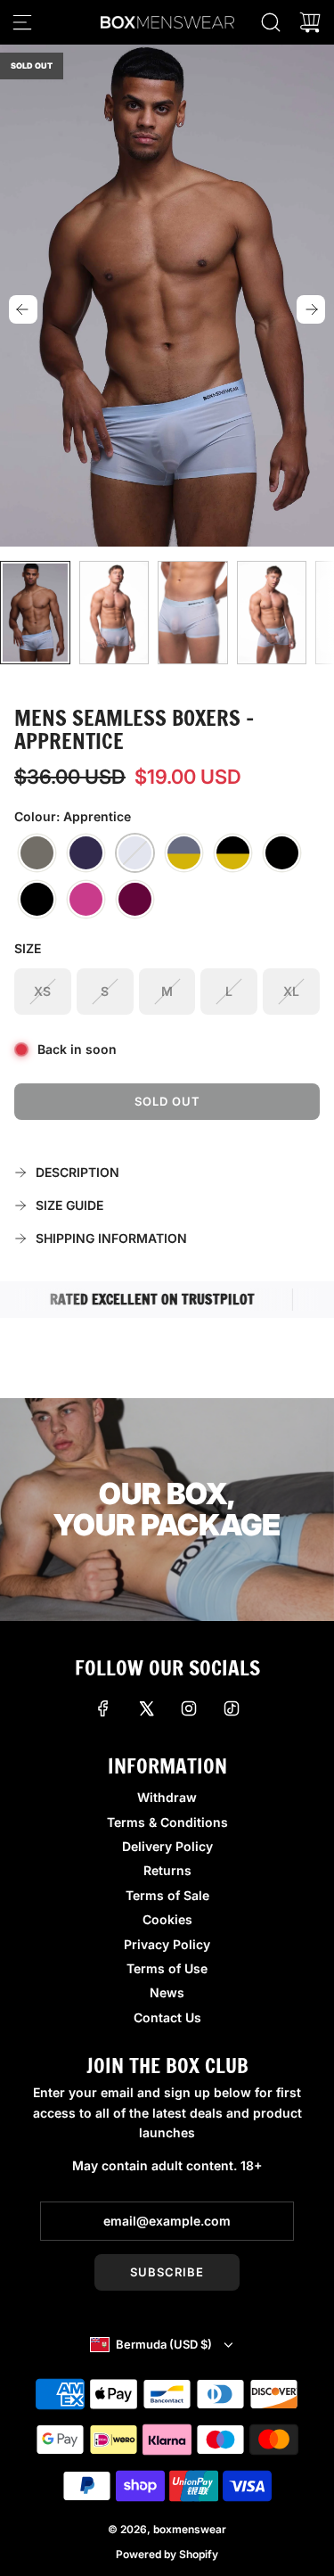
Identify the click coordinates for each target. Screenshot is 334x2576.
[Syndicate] (135, 900)
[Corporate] (282, 853)
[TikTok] (232, 1708)
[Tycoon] (37, 853)
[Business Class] (37, 900)
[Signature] (86, 900)
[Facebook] (103, 1708)
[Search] (271, 22)
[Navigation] (22, 22)
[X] (146, 1708)
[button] (23, 309)
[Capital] (184, 853)
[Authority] (86, 853)
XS (42, 991)
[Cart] (310, 22)
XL (291, 991)
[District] (233, 853)
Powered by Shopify (167, 2554)
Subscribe (167, 2272)
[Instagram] (189, 1708)
